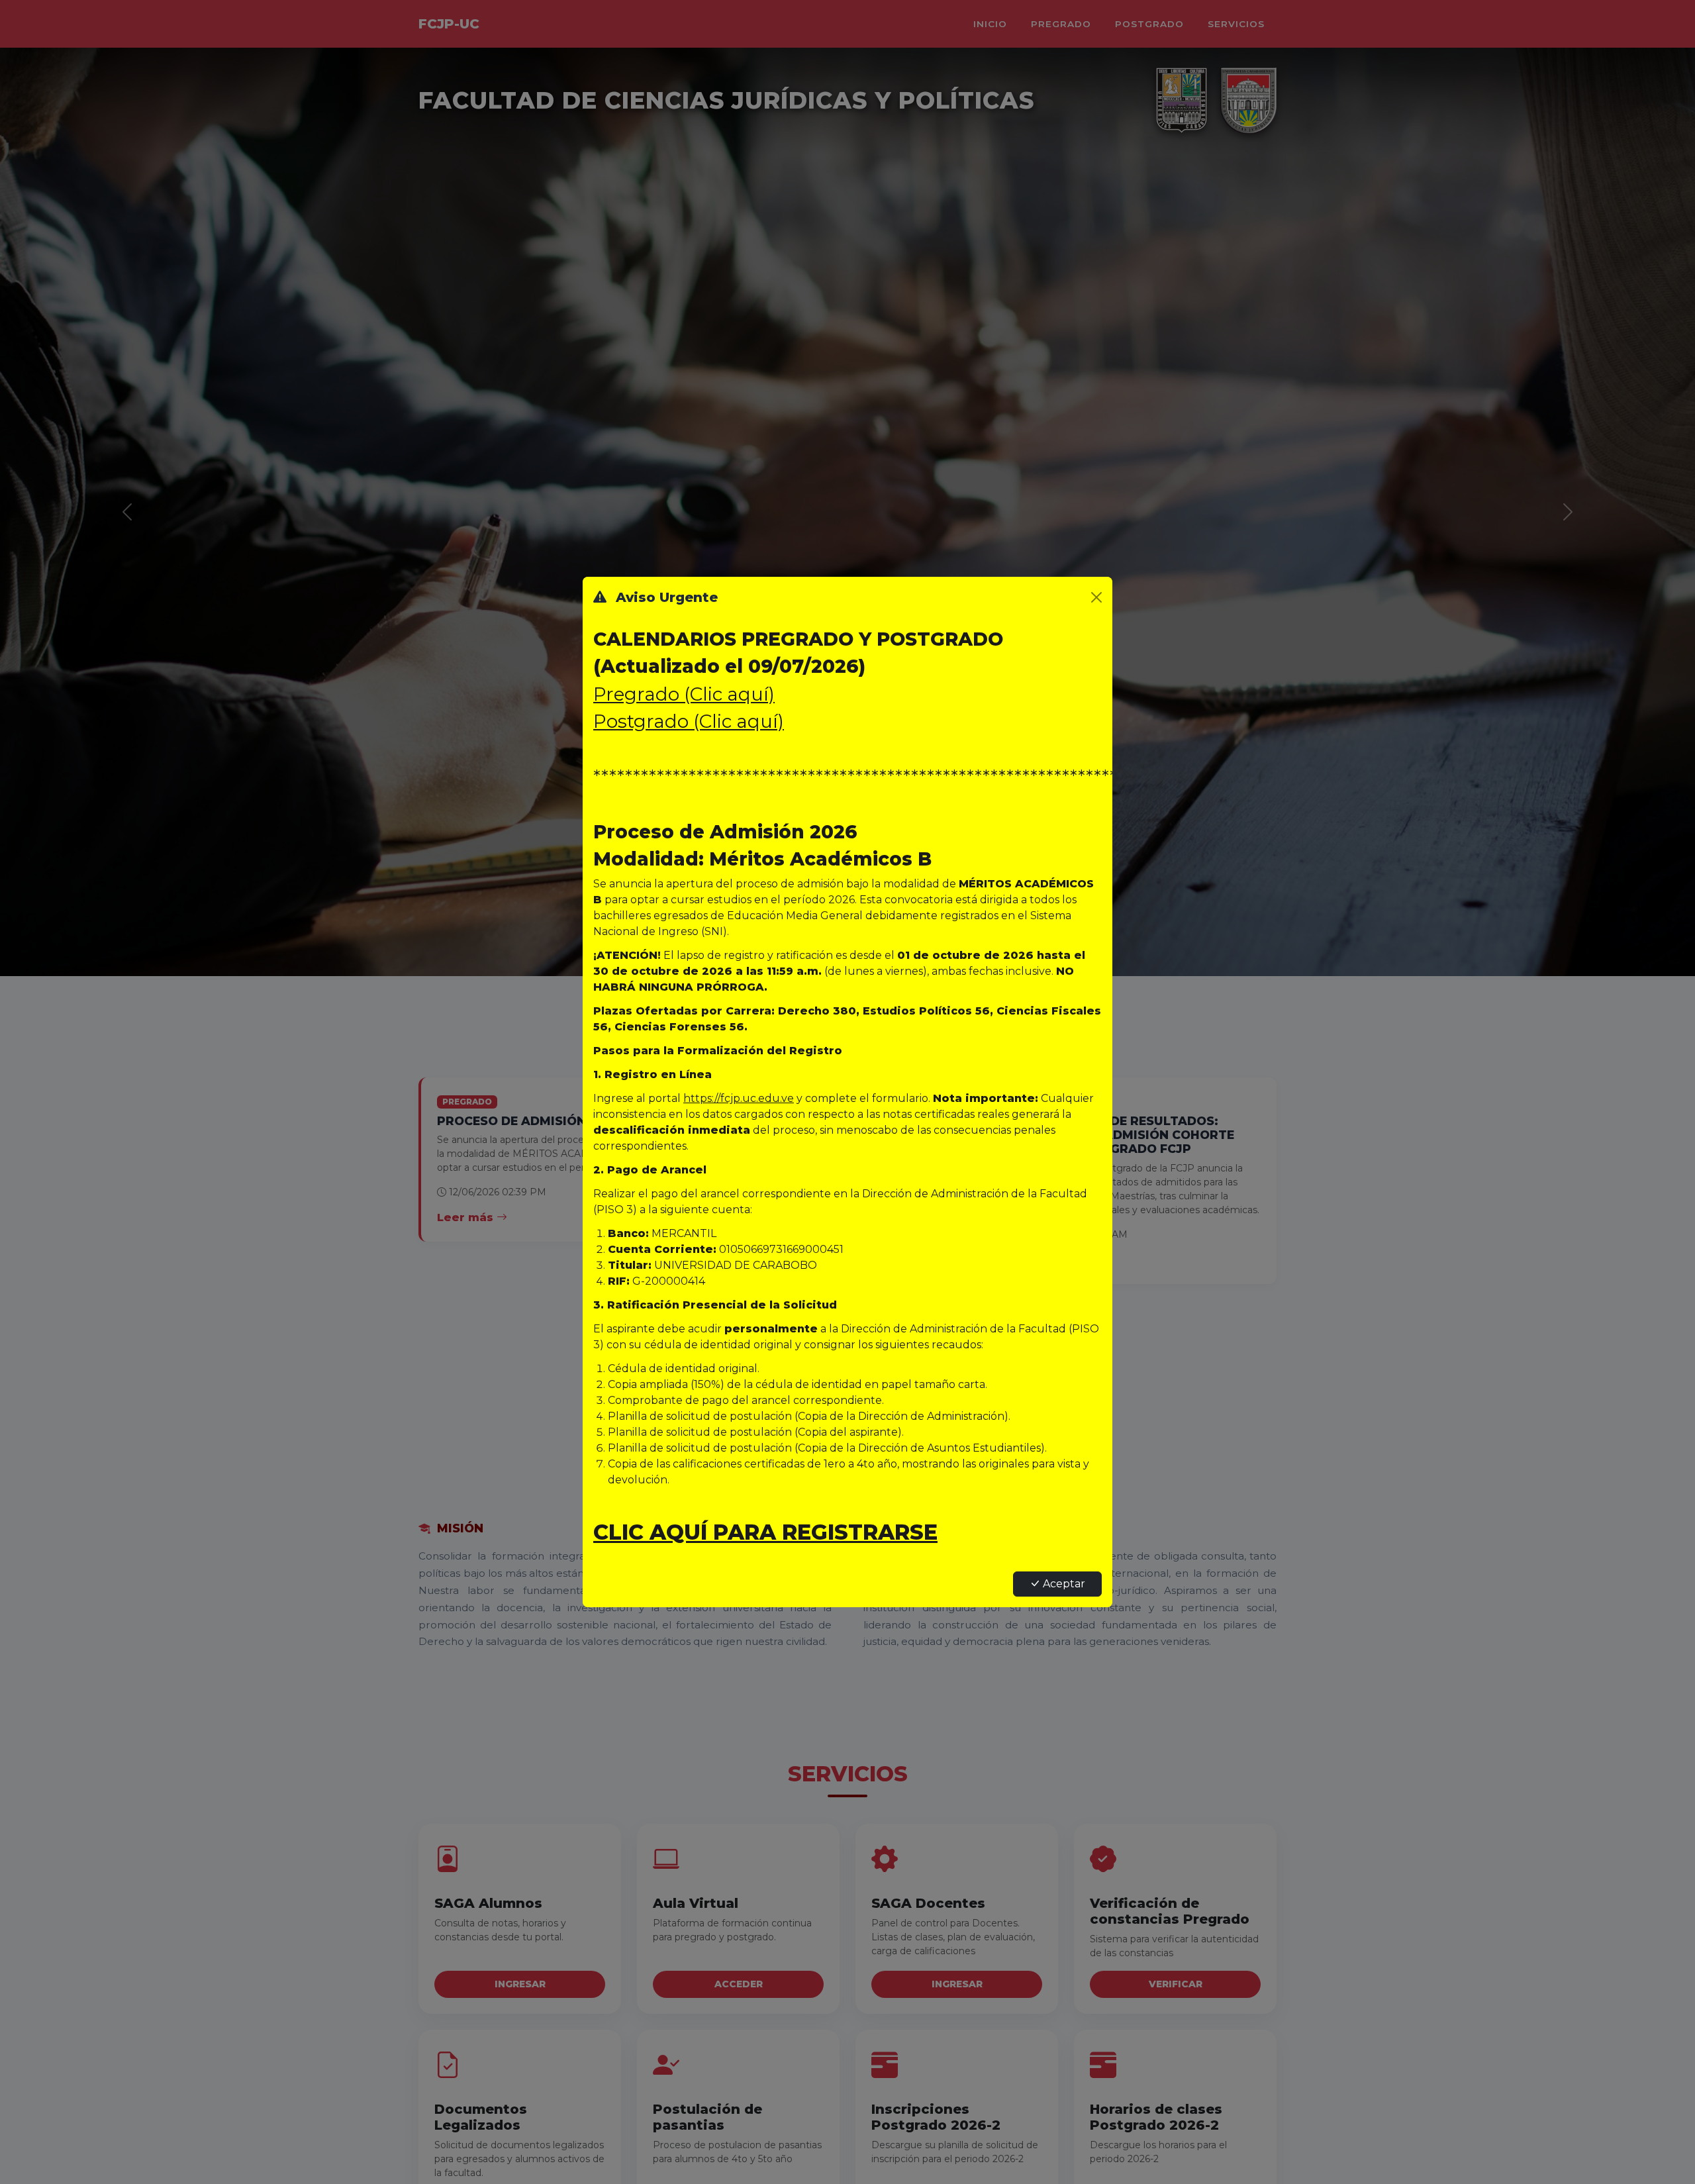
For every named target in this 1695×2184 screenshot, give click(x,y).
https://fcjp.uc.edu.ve (739, 1098)
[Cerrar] (1096, 597)
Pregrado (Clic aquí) (684, 694)
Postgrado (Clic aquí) (689, 721)
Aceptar (1064, 1584)
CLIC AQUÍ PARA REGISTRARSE (765, 1532)
